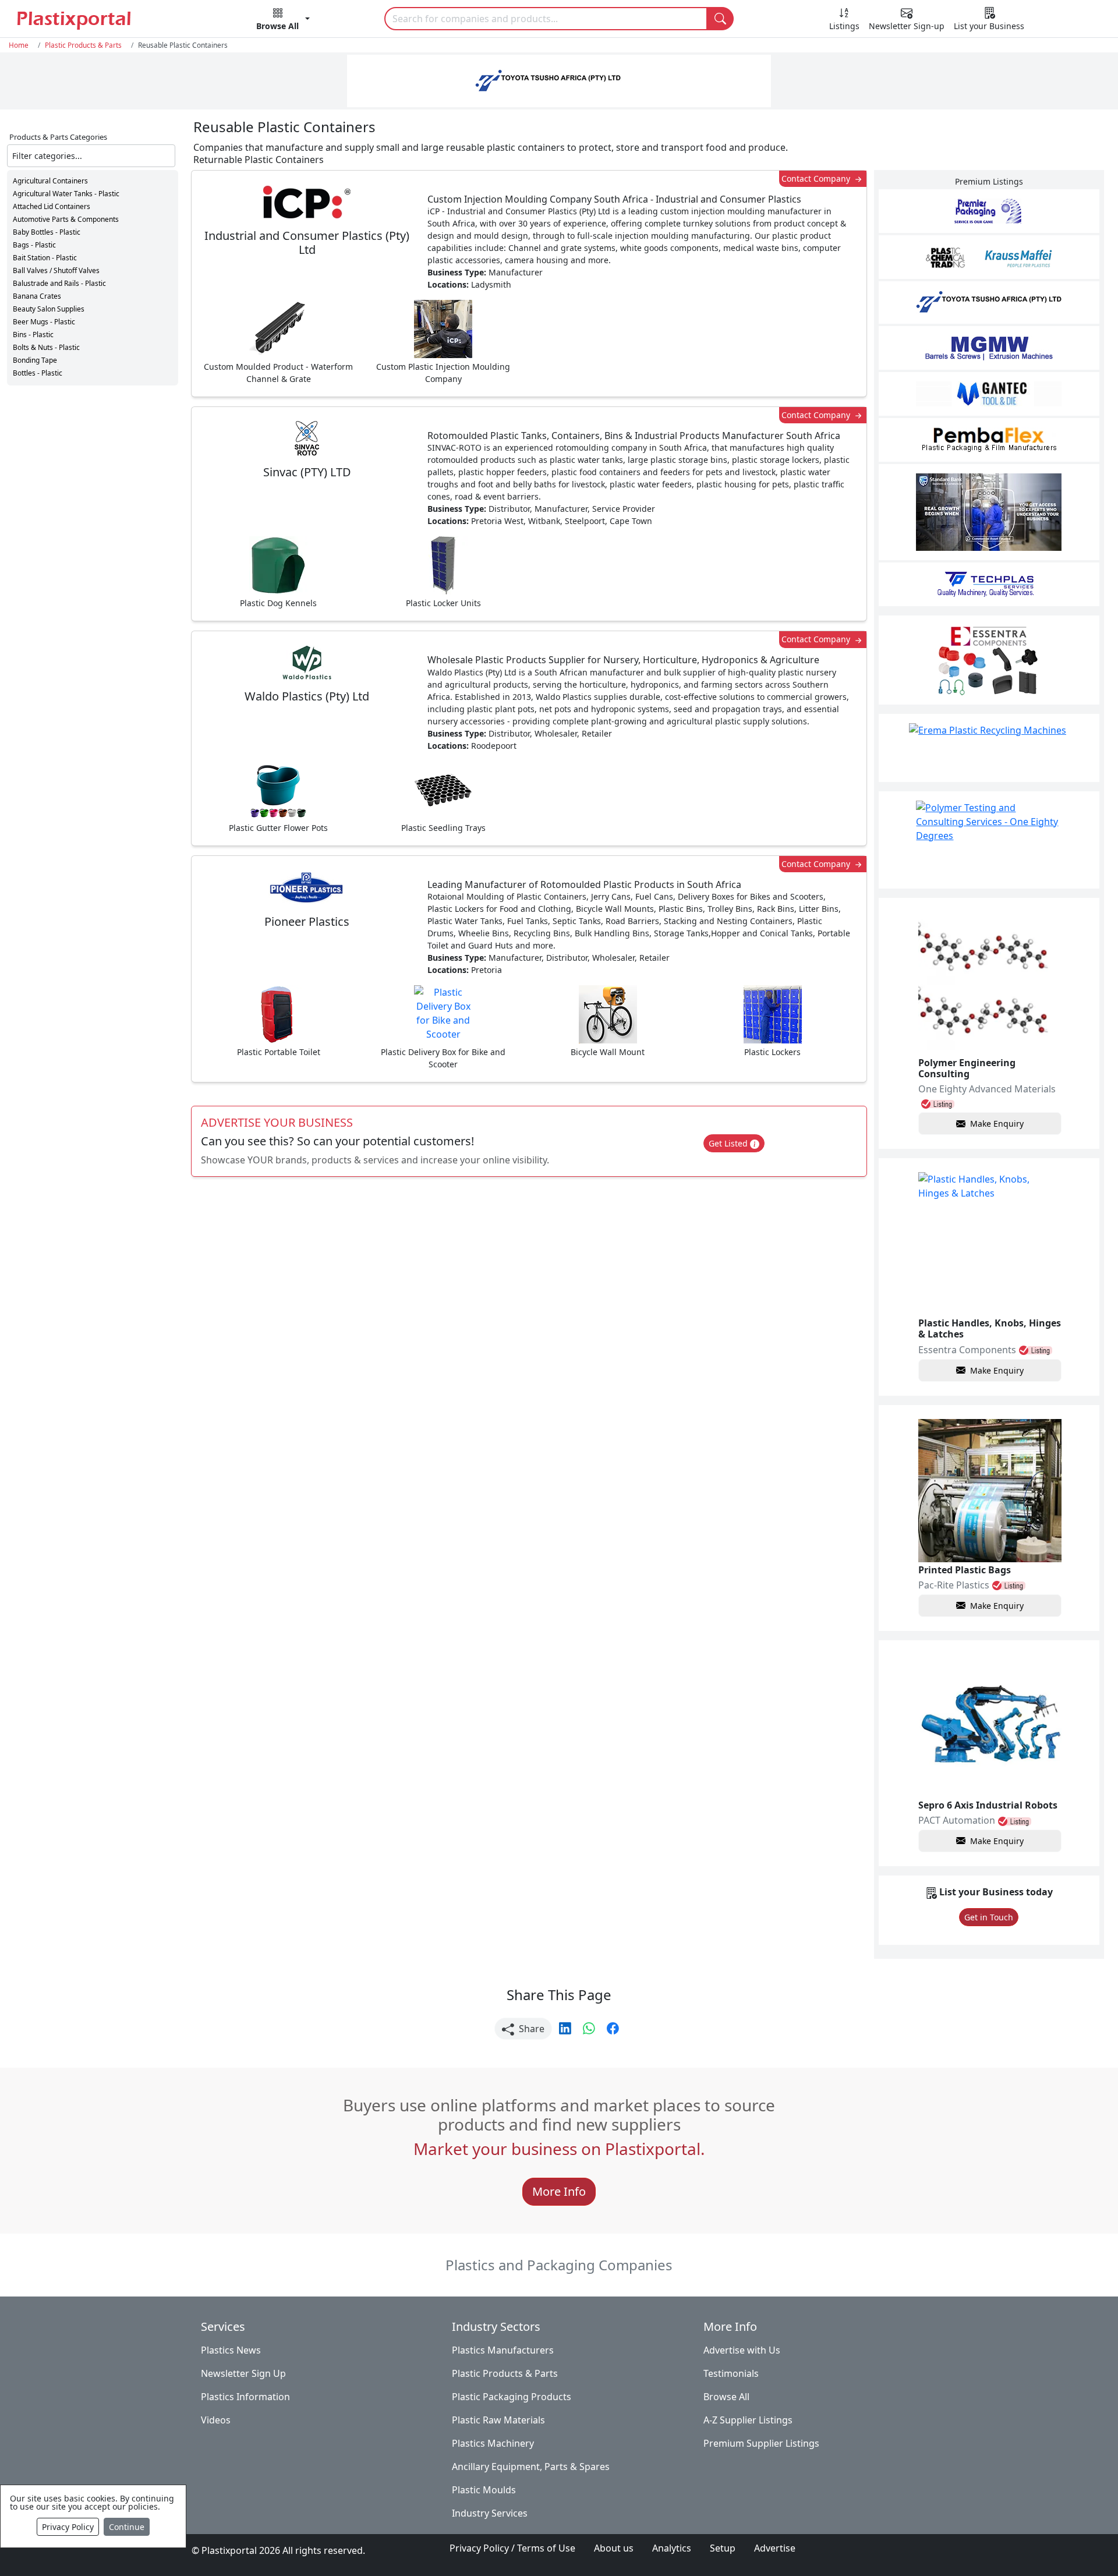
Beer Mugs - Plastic (44, 322)
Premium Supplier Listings (761, 2443)
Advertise (775, 2548)
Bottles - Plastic (38, 373)
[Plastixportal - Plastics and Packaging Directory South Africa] (99, 20)
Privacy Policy (68, 2527)
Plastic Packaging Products (512, 2397)
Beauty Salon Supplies (49, 309)
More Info (559, 2191)
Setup (723, 2548)
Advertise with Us (742, 2350)
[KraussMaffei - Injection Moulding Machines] (989, 257)
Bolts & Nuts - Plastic (46, 347)
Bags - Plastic (34, 245)
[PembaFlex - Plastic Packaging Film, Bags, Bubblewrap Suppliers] (989, 440)
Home (19, 45)
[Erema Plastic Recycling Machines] (989, 748)
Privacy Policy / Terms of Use (512, 2548)
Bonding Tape (35, 360)
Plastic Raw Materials (498, 2420)
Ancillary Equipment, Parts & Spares (531, 2467)
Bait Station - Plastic (45, 258)
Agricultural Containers (50, 181)
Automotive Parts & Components (66, 219)
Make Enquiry (997, 1124)
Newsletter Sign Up (243, 2373)
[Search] (720, 19)
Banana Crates (37, 296)
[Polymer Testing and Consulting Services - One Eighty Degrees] (989, 840)
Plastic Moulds (484, 2490)
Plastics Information (245, 2397)
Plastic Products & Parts (83, 45)
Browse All (726, 2397)
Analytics (672, 2548)
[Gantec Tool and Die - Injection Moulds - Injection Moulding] (989, 394)
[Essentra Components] (989, 660)
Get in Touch (989, 1917)
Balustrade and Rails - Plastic (59, 283)
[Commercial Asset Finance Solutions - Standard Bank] (989, 512)
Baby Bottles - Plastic (47, 232)
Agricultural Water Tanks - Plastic (66, 194)
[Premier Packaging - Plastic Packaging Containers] (989, 211)
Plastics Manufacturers (503, 2350)
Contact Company (817, 178)
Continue (127, 2527)
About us (614, 2548)
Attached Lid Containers (52, 206)
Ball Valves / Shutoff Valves (56, 270)
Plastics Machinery (493, 2443)
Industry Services (490, 2513)
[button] (283, 21)
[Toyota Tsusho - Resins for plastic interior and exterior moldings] (989, 302)
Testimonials (731, 2373)
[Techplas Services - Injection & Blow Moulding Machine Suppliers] (989, 584)
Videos (216, 2420)
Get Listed (729, 1143)
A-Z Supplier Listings (748, 2420)
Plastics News (231, 2350)
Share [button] (530, 2029)
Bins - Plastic (33, 335)
